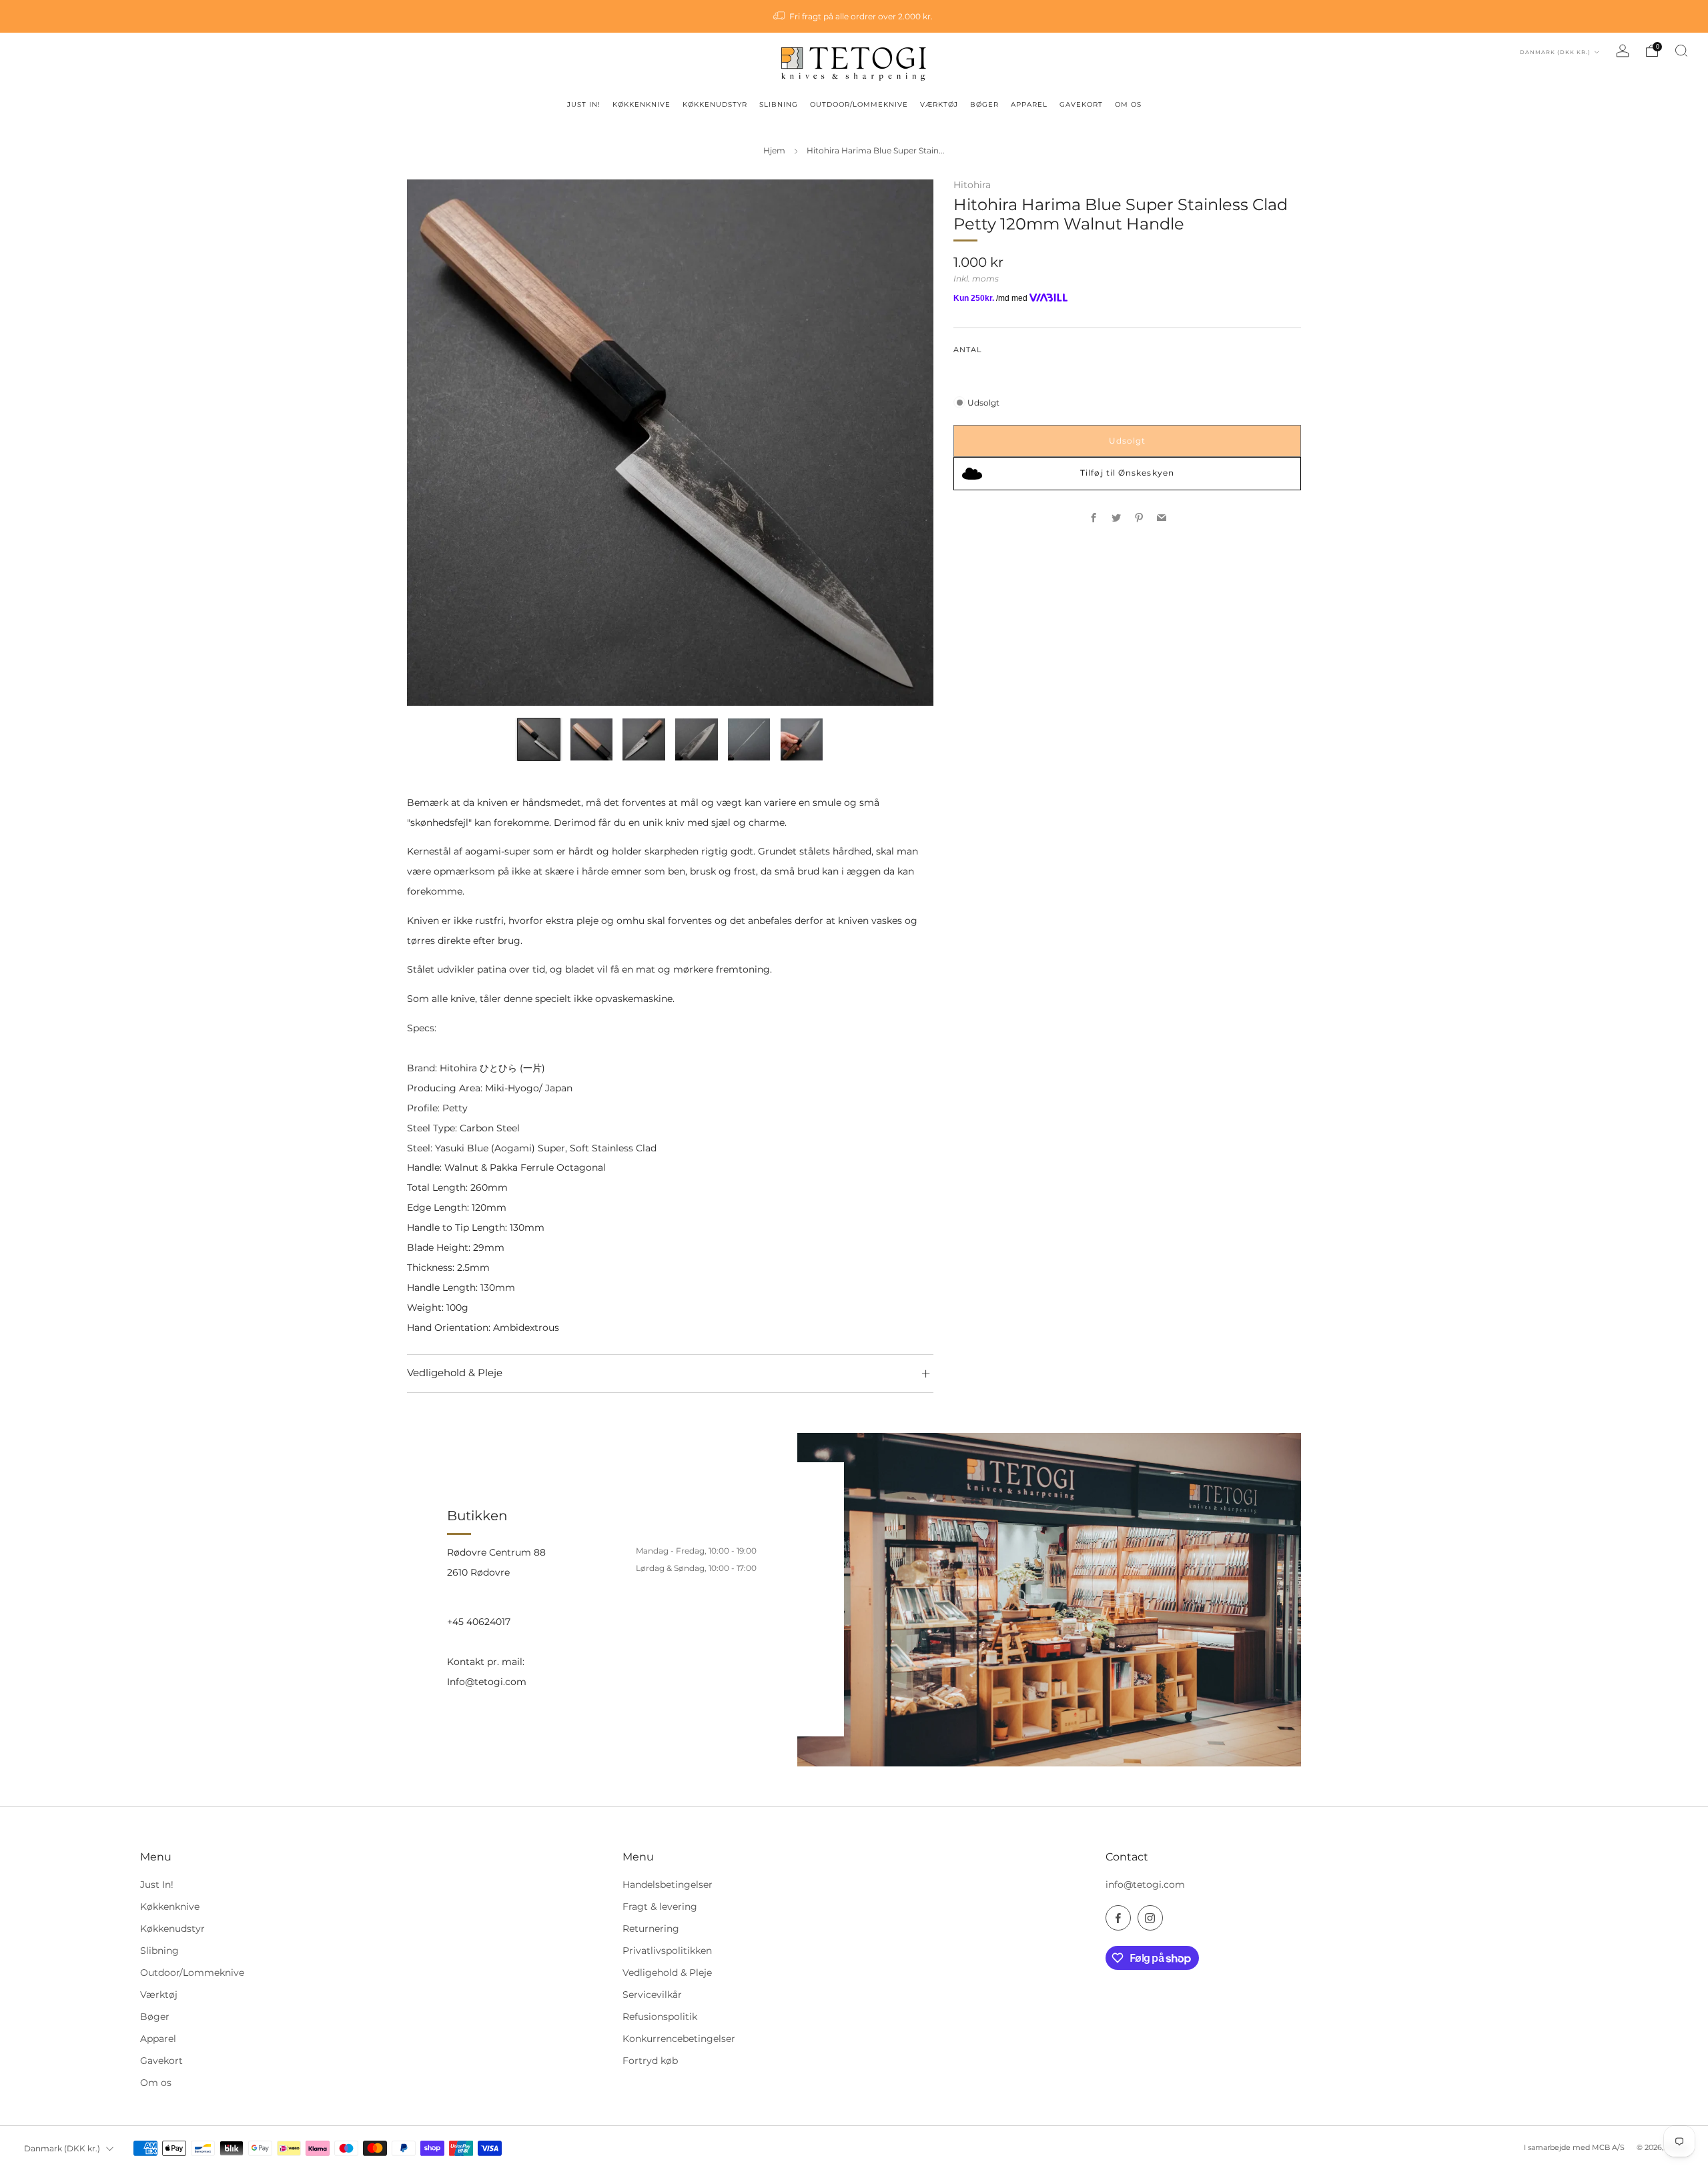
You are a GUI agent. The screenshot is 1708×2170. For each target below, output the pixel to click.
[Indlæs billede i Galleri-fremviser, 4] (696, 739)
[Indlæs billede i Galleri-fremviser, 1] (539, 739)
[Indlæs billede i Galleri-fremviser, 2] (591, 739)
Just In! (157, 1884)
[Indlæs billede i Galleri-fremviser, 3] (644, 739)
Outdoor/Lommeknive (192, 1973)
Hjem (774, 151)
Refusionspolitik (660, 2017)
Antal (967, 350)
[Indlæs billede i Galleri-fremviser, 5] (749, 739)
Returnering (651, 1929)
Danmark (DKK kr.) (1556, 52)
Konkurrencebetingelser (679, 2039)
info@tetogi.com (1145, 1884)
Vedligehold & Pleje (667, 1973)
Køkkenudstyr (172, 1929)
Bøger (155, 2017)
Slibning (159, 1951)
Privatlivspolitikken (667, 1951)
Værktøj (159, 1995)
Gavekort (161, 2061)
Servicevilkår (652, 1995)
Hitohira (972, 185)
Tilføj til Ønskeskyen (1127, 473)
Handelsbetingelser (668, 1884)
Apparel (158, 2039)
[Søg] (1681, 51)
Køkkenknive (170, 1907)
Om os (156, 2083)
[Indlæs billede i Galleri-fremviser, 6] (802, 739)
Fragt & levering (660, 1907)
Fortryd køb (650, 2061)
